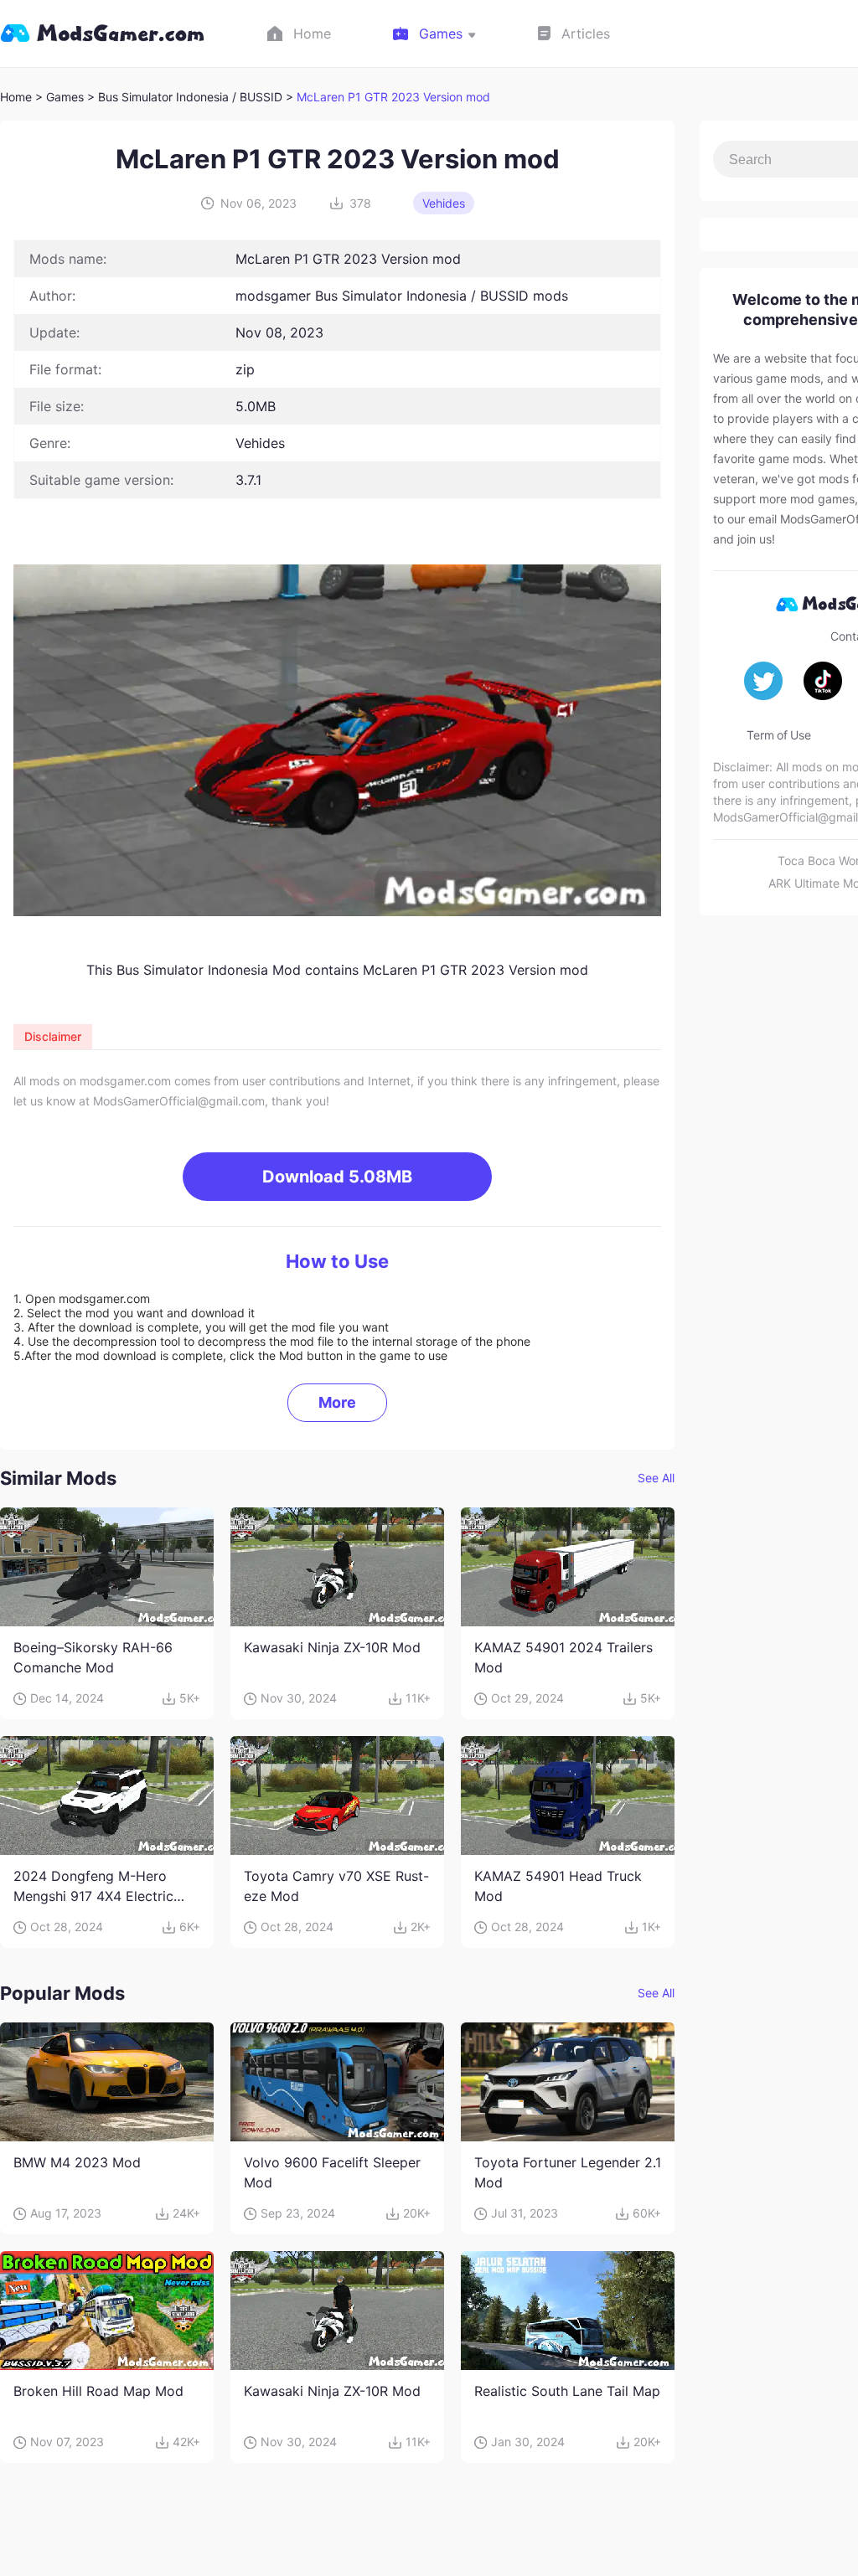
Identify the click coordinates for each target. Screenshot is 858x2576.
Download (337, 1177)
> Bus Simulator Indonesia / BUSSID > (192, 97)
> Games (59, 97)
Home (16, 97)
